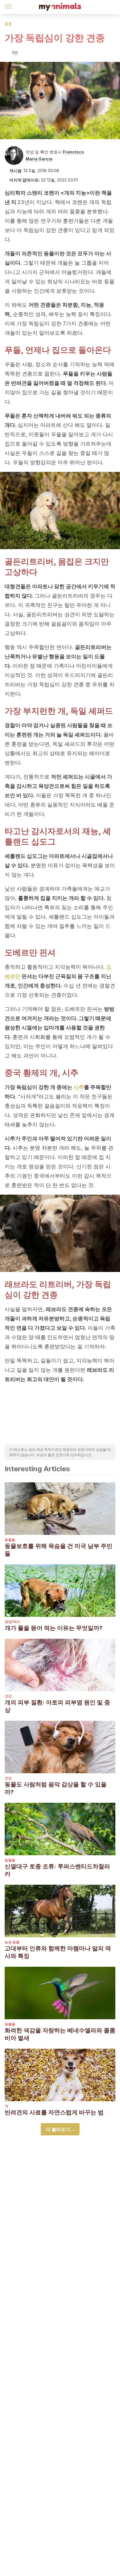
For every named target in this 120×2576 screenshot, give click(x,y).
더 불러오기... (60, 2129)
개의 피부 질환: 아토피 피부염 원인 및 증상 (57, 1706)
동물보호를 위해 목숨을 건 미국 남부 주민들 (59, 1550)
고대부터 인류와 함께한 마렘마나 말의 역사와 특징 (58, 1952)
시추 (78, 1087)
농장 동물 (12, 1942)
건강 (8, 1696)
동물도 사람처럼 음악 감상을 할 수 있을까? (56, 1788)
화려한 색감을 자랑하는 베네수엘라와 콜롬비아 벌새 (60, 2034)
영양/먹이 (12, 1622)
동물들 (10, 1540)
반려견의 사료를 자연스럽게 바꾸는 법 (54, 2112)
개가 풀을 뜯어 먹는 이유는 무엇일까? (54, 1628)
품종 (8, 24)
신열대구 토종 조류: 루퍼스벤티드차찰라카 (57, 1870)
